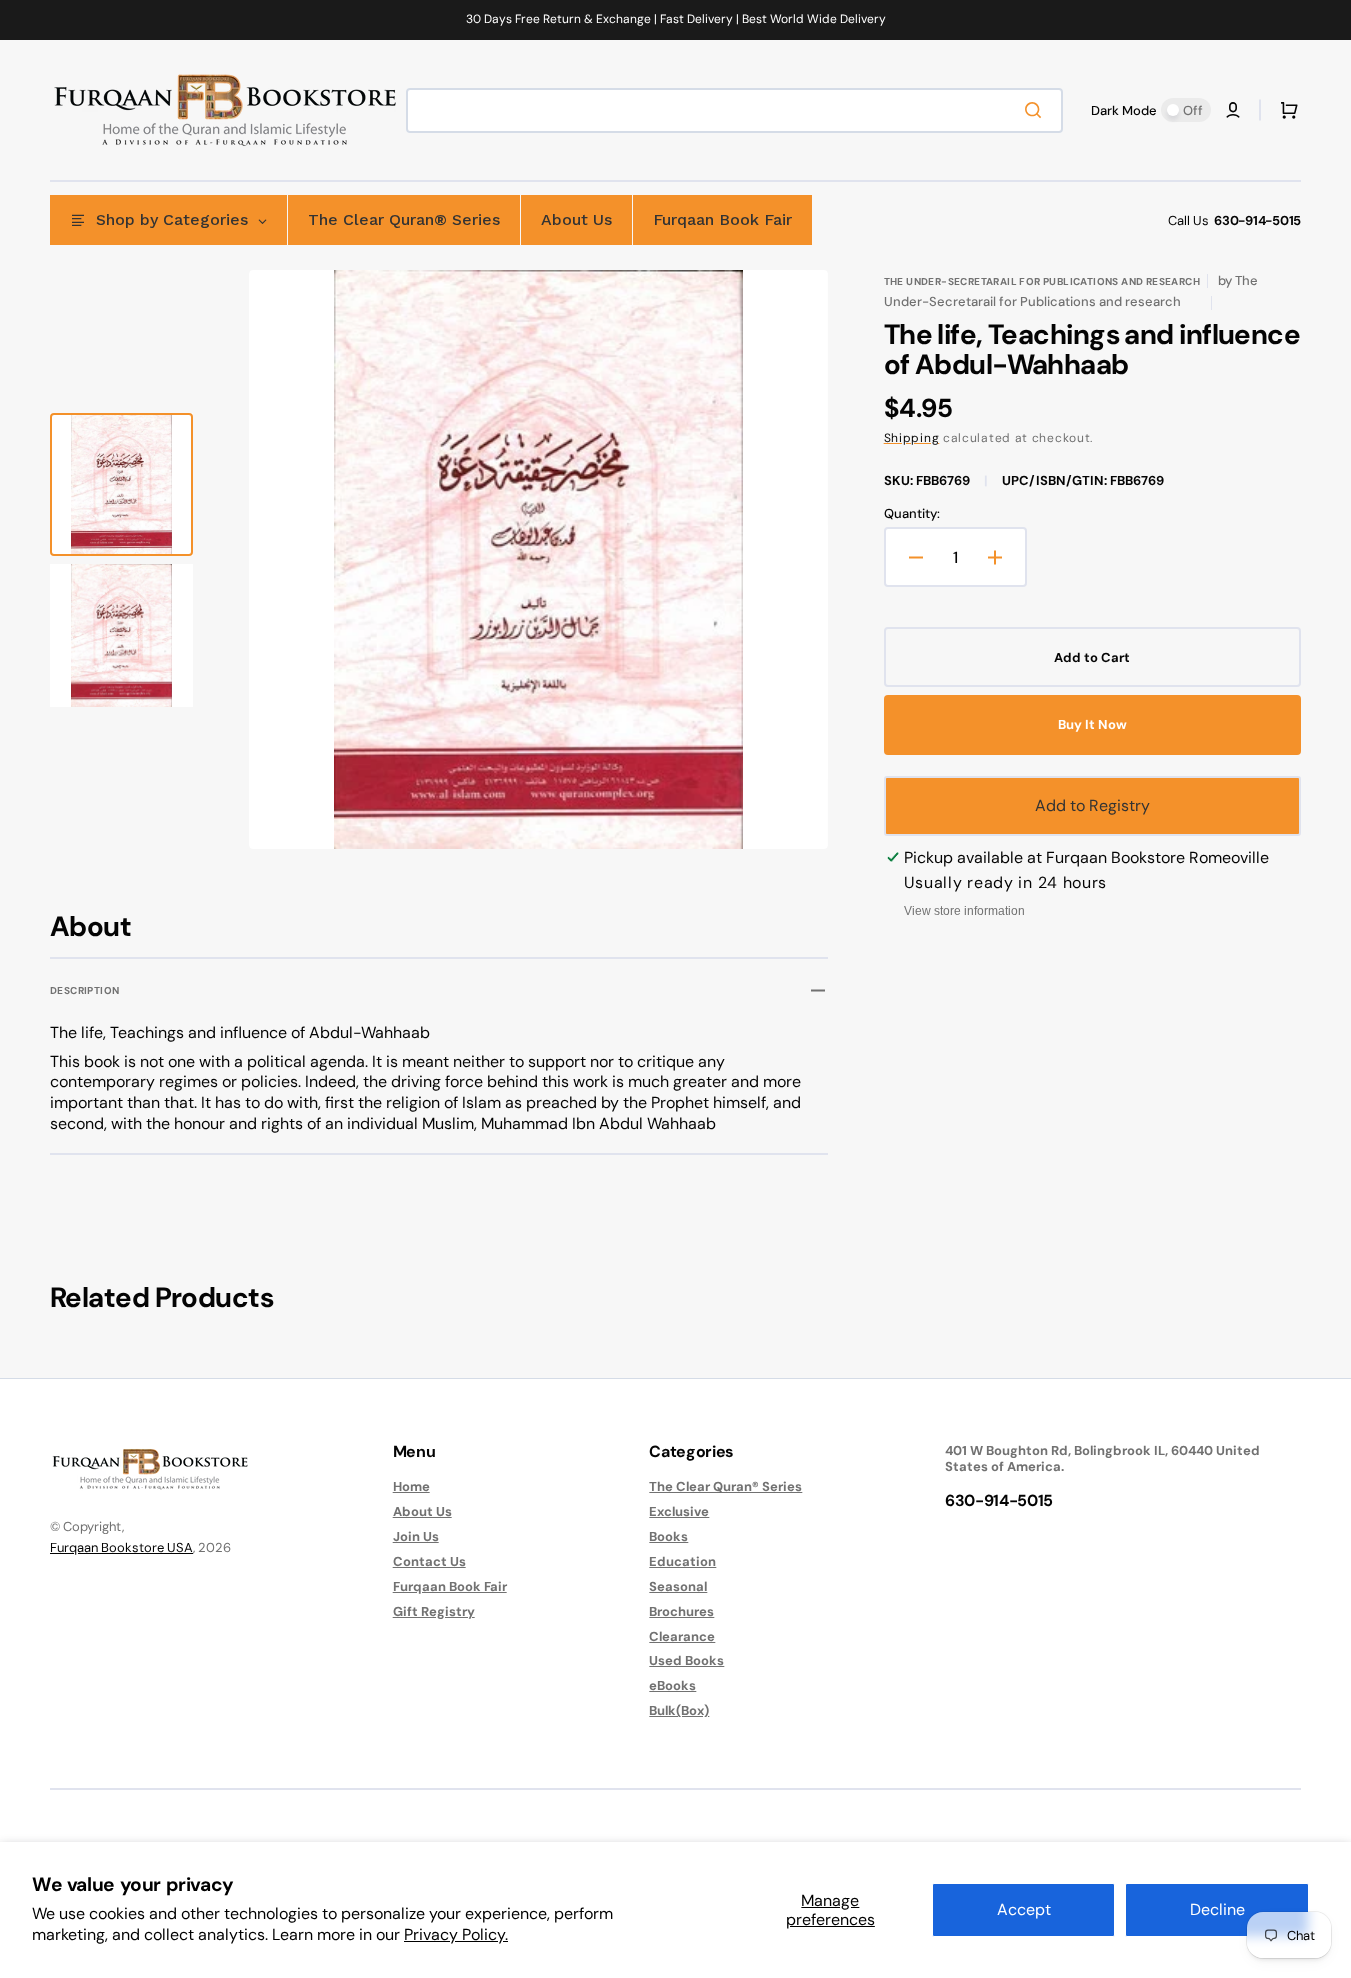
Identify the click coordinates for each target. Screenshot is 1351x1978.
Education (682, 1561)
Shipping (912, 438)
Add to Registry (1092, 805)
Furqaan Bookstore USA (121, 1547)
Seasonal (678, 1586)
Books (668, 1536)
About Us (422, 1511)
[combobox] (734, 110)
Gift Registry (434, 1611)
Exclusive (679, 1511)
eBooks (672, 1685)
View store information (964, 911)
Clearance (682, 1636)
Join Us (416, 1536)
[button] (1233, 110)
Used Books (686, 1660)
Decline (1217, 1909)
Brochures (681, 1611)
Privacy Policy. (456, 1934)
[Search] (1037, 110)
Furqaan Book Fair (450, 1586)
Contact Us (429, 1561)
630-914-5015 (1257, 220)
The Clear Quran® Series (725, 1487)
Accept (1024, 1909)
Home (411, 1487)
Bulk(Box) (679, 1710)
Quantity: (912, 514)
